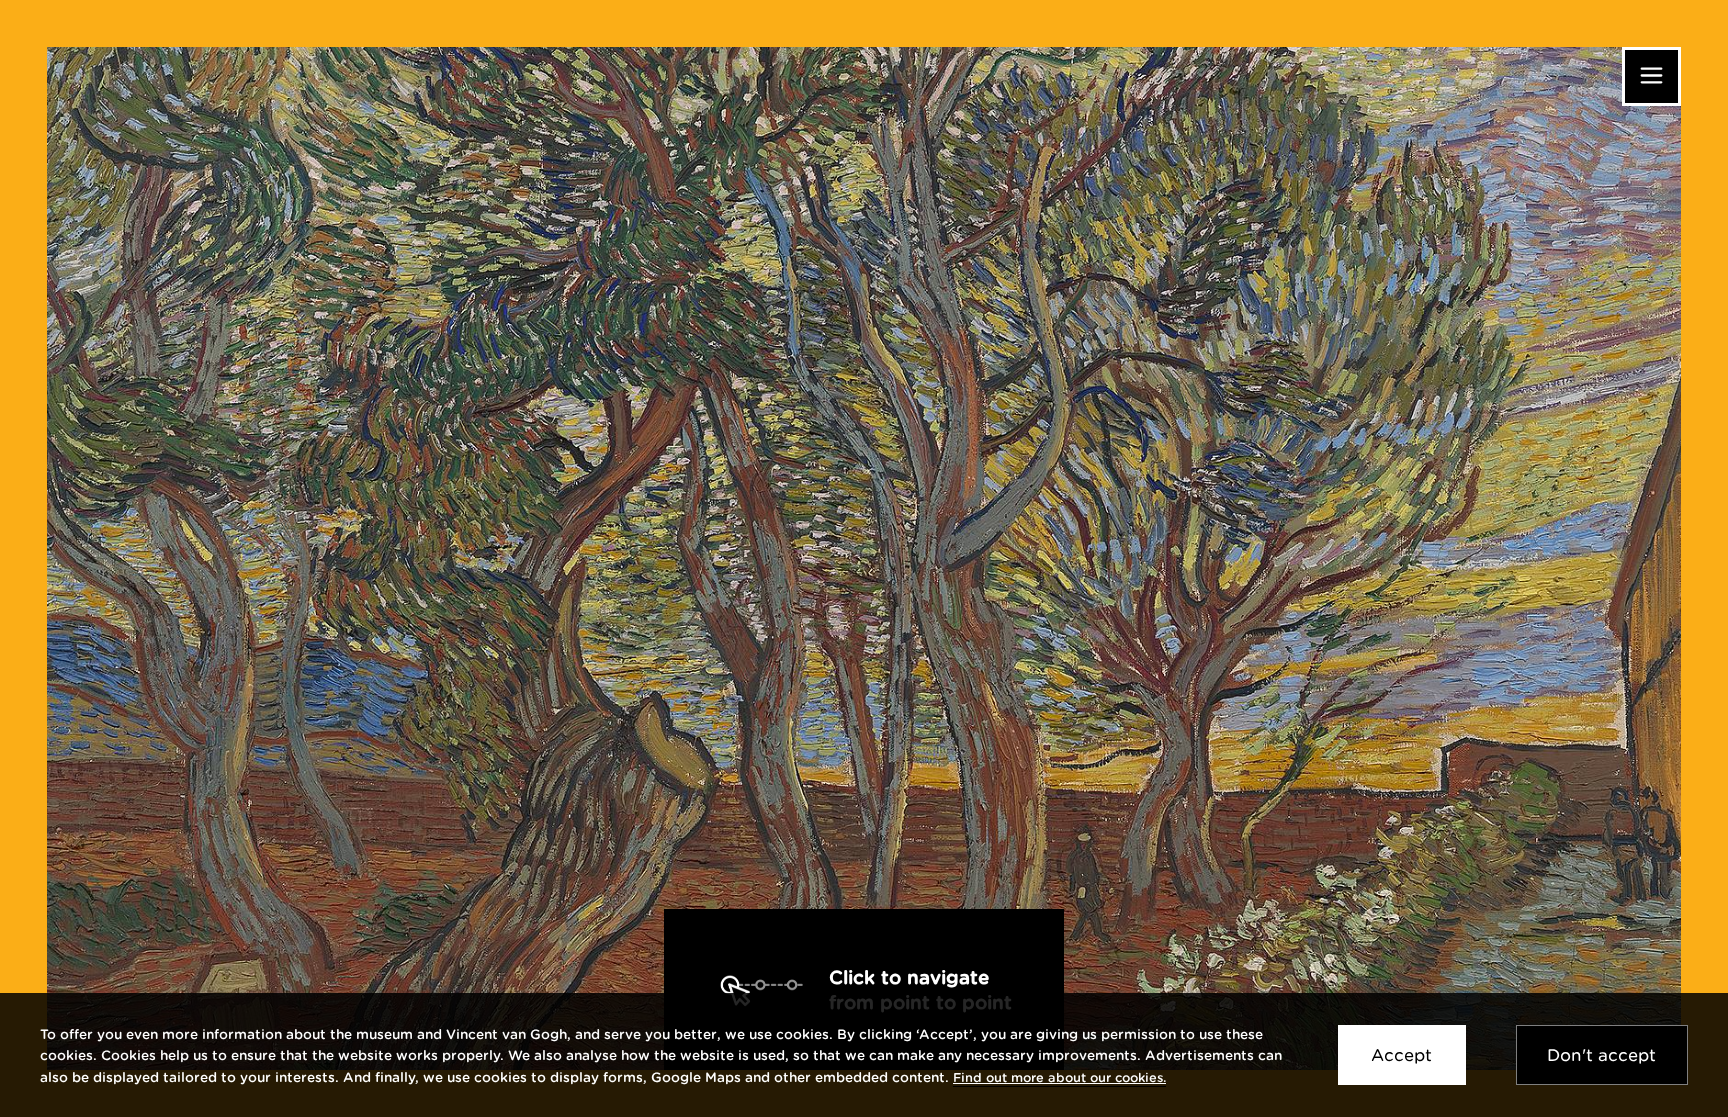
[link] (1059, 1077)
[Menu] (1651, 76)
